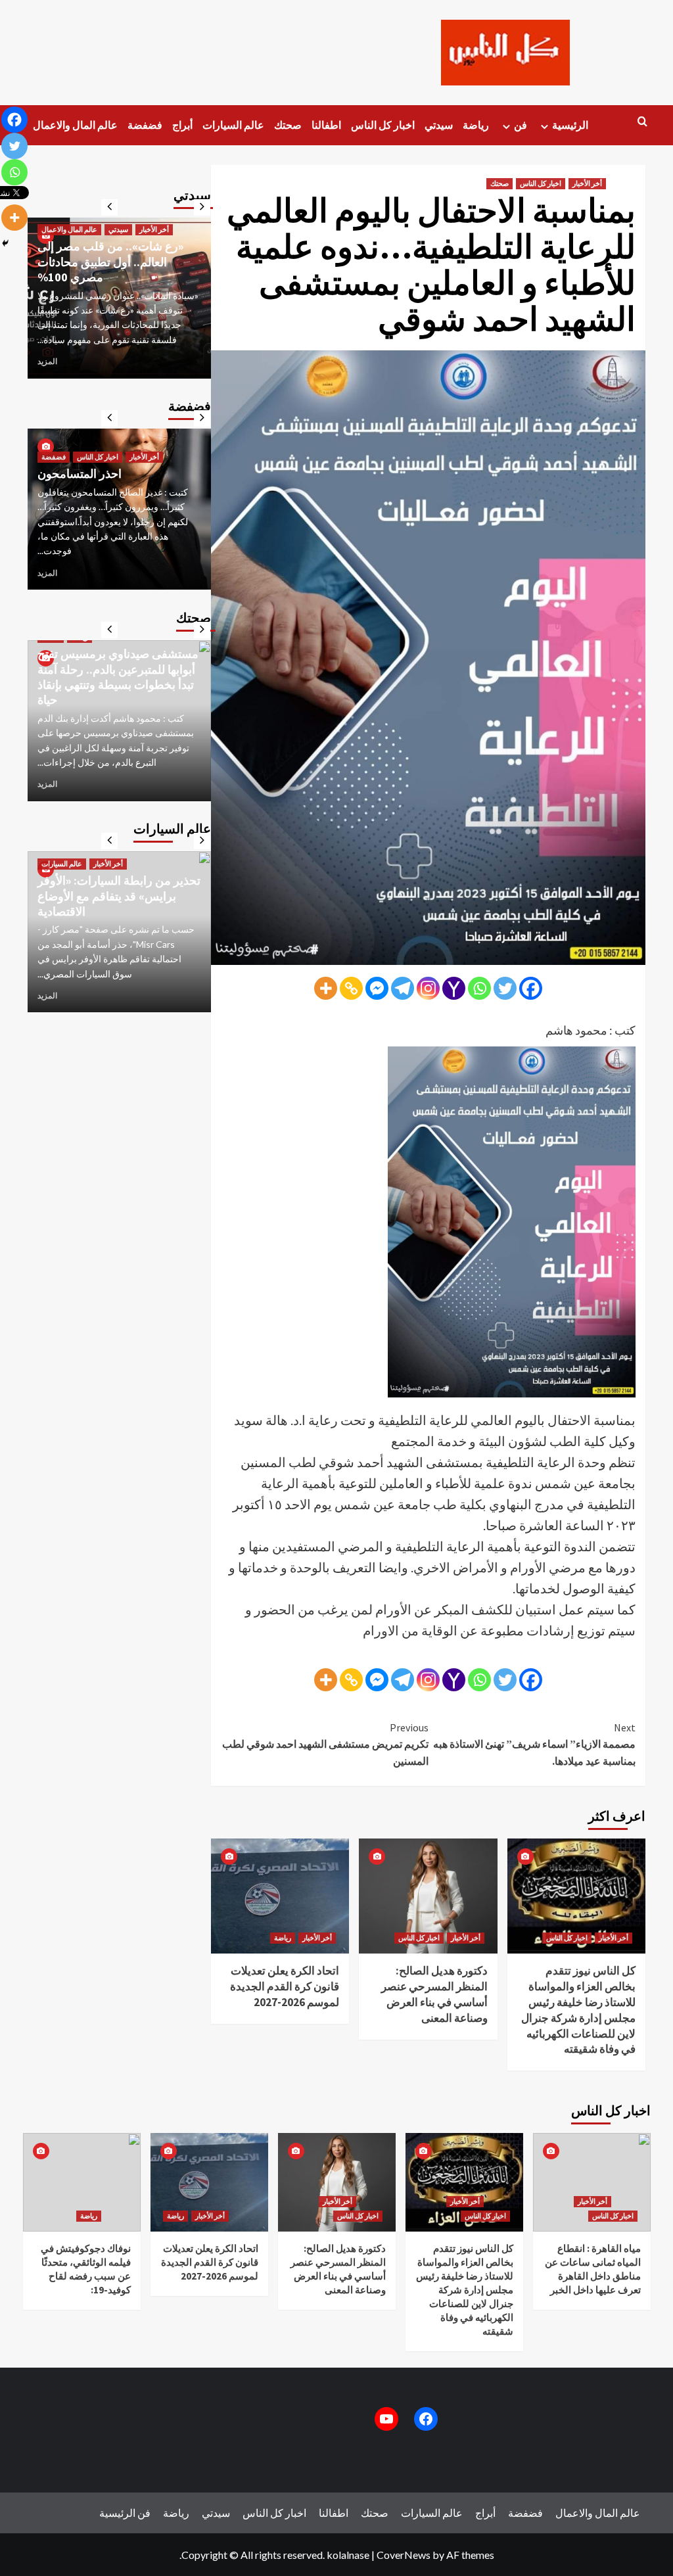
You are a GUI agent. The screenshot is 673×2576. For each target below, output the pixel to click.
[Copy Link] (351, 988)
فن (521, 125)
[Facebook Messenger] (377, 988)
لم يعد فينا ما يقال (79, 489)
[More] (326, 988)
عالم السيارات (233, 125)
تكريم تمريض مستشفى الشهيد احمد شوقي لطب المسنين (325, 1744)
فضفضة (145, 125)
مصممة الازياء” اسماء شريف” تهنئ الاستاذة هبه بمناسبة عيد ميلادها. (534, 1744)
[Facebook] (531, 988)
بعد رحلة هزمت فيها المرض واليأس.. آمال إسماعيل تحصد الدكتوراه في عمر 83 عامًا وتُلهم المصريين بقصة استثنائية (113, 254)
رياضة (476, 125)
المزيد (47, 361)
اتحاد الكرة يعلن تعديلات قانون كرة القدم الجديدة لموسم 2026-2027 (285, 1986)
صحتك (288, 125)
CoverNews (404, 2555)
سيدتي (439, 125)
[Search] (642, 122)
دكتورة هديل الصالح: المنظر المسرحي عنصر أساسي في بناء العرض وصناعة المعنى (434, 1994)
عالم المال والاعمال (75, 125)
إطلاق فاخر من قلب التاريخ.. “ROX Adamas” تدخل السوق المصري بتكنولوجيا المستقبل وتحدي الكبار (109, 873)
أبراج (182, 125)
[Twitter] (505, 988)
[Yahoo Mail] (454, 988)
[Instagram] (428, 988)
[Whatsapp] (479, 988)
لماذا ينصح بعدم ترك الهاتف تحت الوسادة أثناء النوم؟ (115, 692)
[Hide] (5, 243)
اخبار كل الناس (383, 125)
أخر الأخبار (587, 183)
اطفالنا (326, 125)
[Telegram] (403, 988)
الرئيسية (570, 125)
